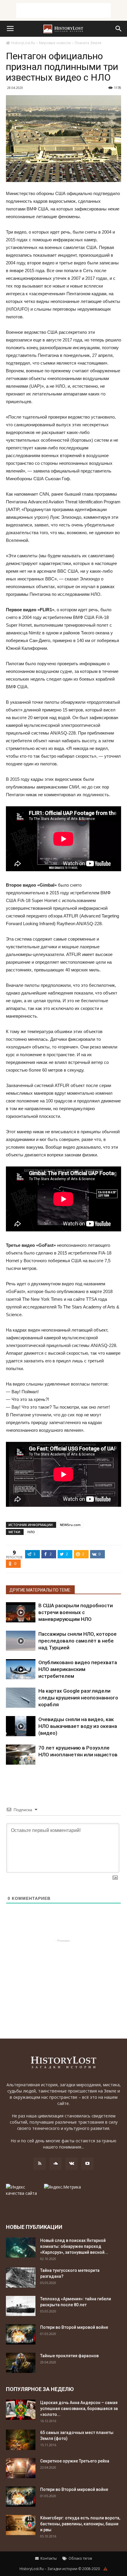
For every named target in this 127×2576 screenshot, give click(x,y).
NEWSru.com (70, 1525)
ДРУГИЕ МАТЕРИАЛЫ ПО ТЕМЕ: (40, 1590)
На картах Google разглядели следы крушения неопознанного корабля (78, 1698)
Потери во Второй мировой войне (74, 2327)
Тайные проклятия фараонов (69, 2356)
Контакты (48, 2558)
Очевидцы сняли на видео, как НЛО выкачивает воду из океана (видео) (78, 1726)
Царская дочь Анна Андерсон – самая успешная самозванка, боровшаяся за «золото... (79, 2409)
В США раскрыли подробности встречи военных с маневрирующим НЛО (76, 1612)
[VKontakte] (71, 2164)
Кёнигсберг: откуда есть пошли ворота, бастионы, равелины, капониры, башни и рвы (80, 2524)
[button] (119, 29)
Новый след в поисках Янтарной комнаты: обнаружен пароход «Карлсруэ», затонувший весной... (74, 2246)
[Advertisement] (63, 10)
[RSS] (40, 2164)
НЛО (31, 1532)
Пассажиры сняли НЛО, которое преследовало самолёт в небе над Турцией (78, 1641)
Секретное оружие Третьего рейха (75, 2461)
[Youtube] (87, 2164)
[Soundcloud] (56, 2164)
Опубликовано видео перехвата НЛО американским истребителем (78, 1669)
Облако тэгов (80, 2558)
